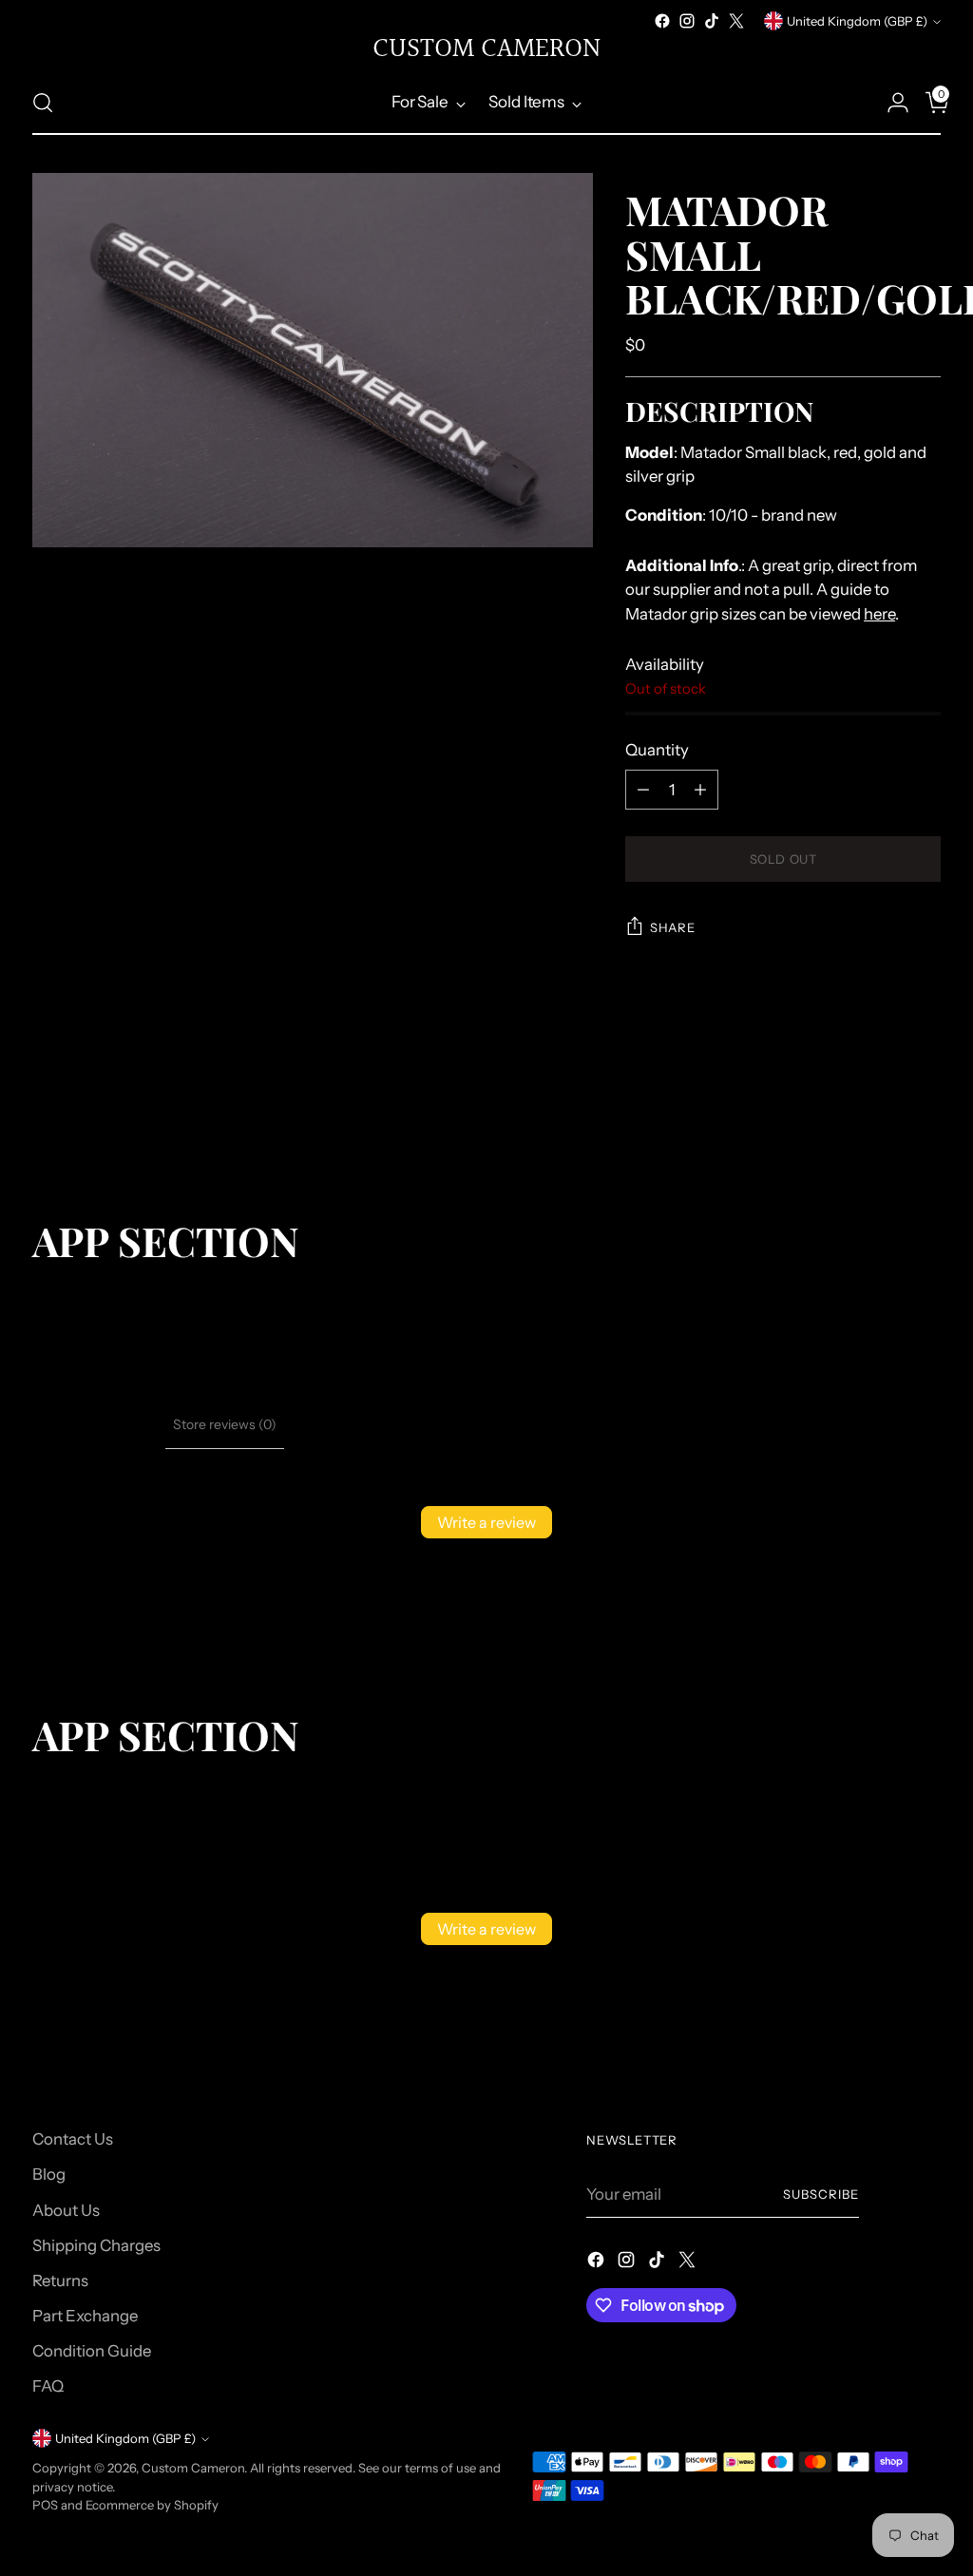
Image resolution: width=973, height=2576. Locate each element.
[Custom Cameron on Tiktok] (712, 21)
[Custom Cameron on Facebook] (662, 21)
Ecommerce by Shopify (152, 2505)
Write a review (486, 1522)
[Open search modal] (43, 103)
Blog (49, 2174)
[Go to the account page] (890, 103)
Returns (60, 2280)
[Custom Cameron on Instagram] (687, 21)
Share (672, 927)
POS (45, 2505)
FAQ (48, 2386)
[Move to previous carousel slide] (881, 1116)
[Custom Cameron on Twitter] (736, 21)
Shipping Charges (96, 2245)
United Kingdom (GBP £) (857, 21)
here (879, 614)
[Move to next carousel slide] (925, 1116)
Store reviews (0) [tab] (225, 1424)
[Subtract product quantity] (643, 790)
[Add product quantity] (700, 790)
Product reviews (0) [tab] (99, 1424)
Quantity (657, 750)
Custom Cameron (193, 2468)
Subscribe (821, 2194)
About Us (66, 2210)
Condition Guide (92, 2351)
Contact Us (73, 2139)
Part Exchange (85, 2316)
